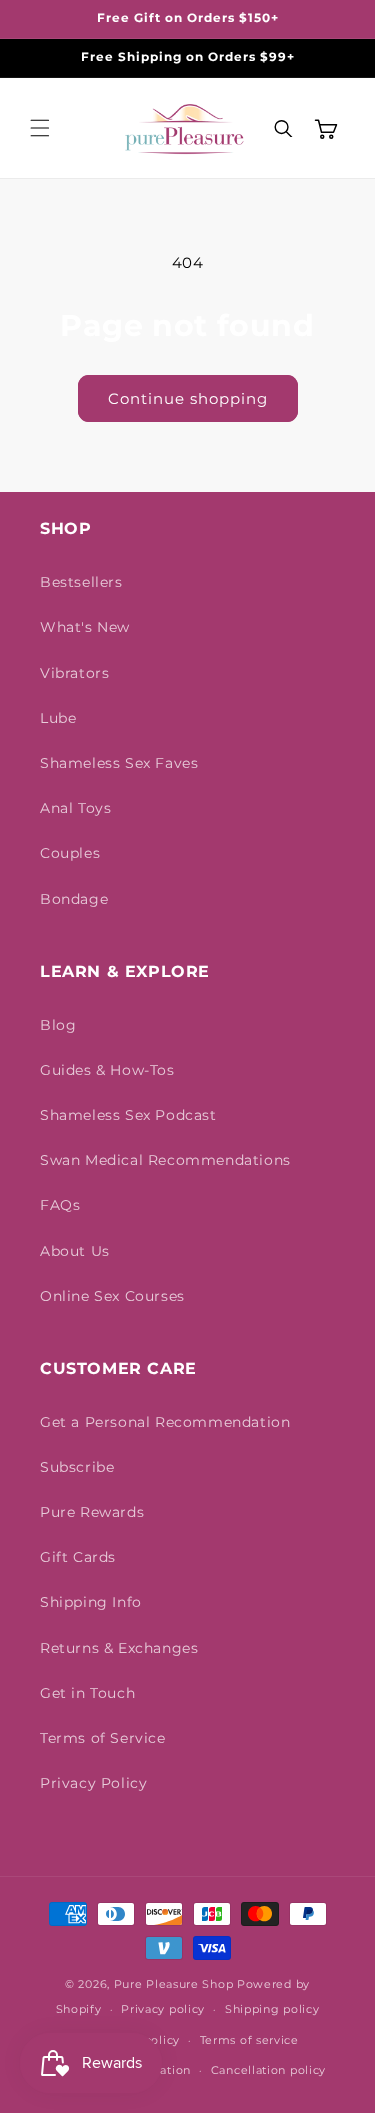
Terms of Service (103, 1738)
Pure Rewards (92, 1512)
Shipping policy (272, 2009)
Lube (58, 718)
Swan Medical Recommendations (165, 1160)
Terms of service (249, 2040)
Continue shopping (188, 398)
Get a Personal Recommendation (165, 1422)
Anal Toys (75, 808)
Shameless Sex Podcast (128, 1115)
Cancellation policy (268, 2070)
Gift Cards (78, 1557)
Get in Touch (87, 1693)
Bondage (74, 899)
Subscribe (77, 1467)
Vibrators (74, 673)
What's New (85, 627)
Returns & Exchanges (119, 1648)
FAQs (60, 1205)
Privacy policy (163, 2009)
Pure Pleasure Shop (174, 1984)
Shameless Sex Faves (119, 763)
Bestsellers (81, 582)
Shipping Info (91, 1602)
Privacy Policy (93, 1783)
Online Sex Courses (112, 1296)
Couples (70, 853)
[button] (40, 128)
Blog (58, 1025)
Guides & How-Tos (107, 1070)
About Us (75, 1251)
